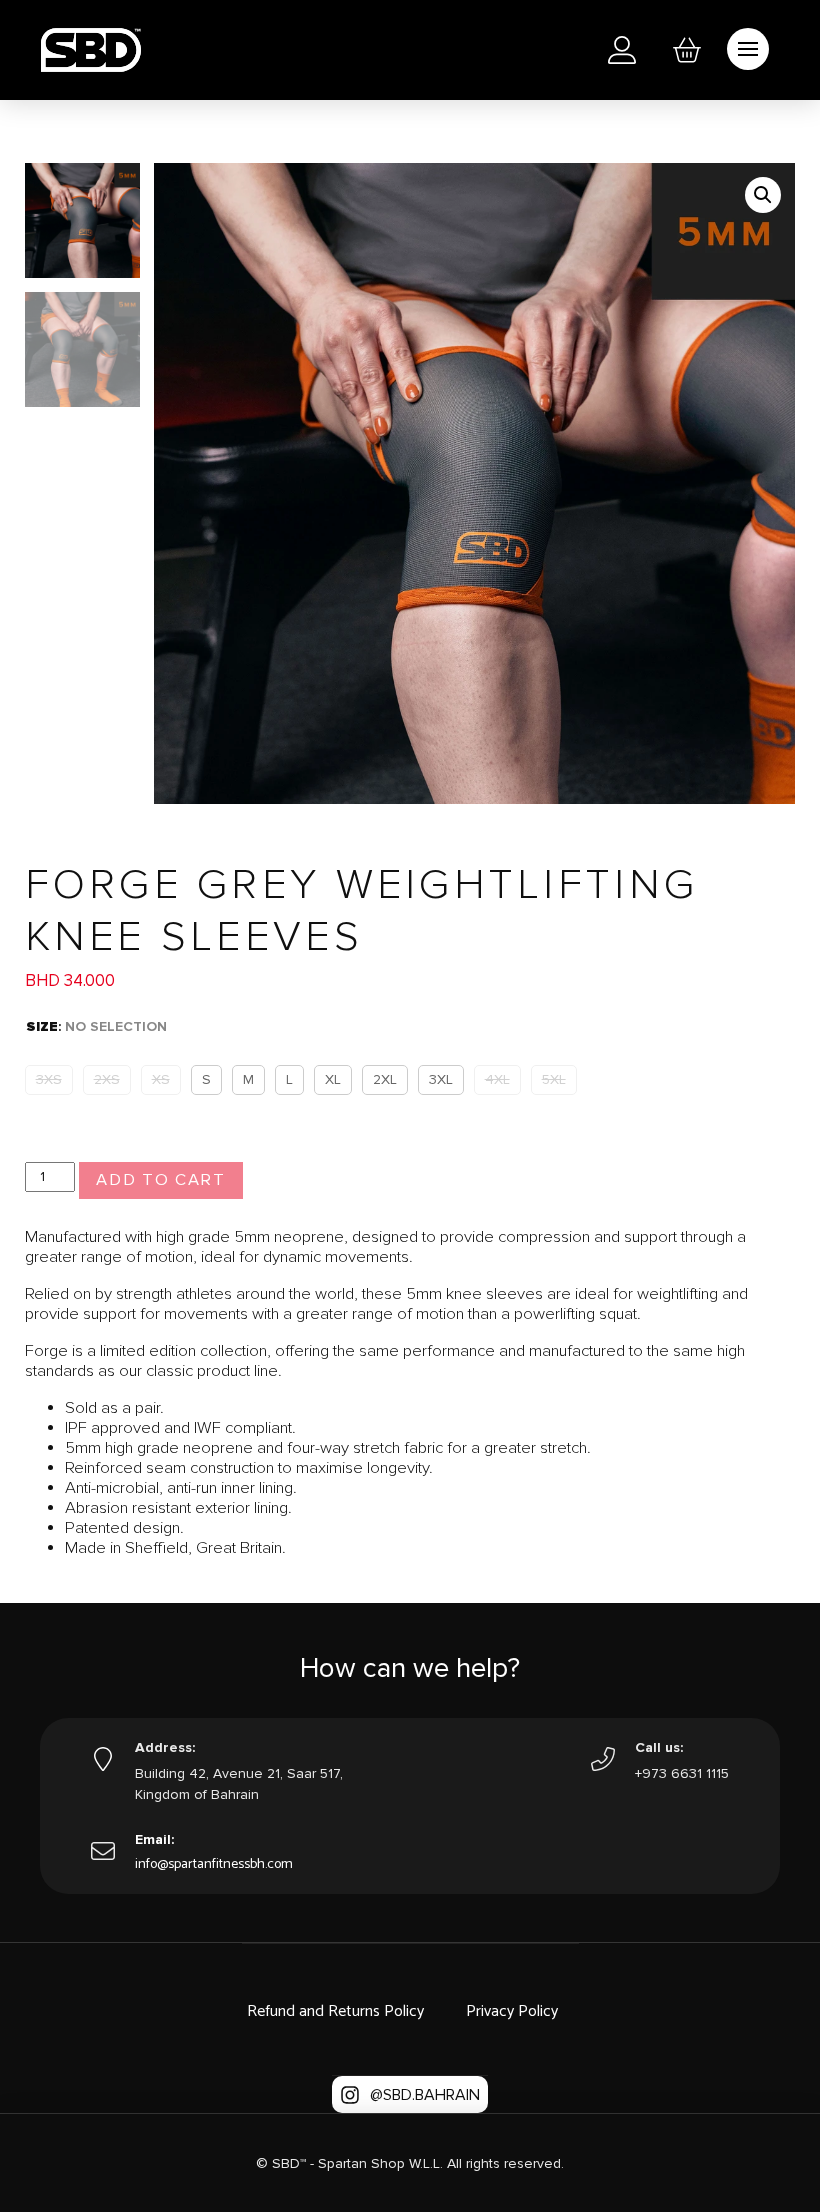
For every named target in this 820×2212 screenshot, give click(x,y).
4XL (497, 1079)
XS (161, 1079)
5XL (554, 1079)
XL (333, 1079)
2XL (385, 1079)
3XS (49, 1079)
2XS (107, 1079)
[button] (687, 50)
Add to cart (160, 1180)
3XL (441, 1079)
